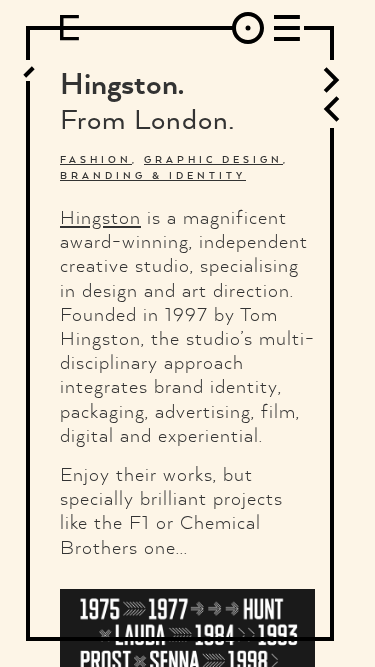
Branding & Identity (153, 175)
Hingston (100, 217)
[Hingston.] (30, 70)
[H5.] (331, 109)
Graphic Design (213, 159)
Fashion (96, 159)
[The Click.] (331, 80)
